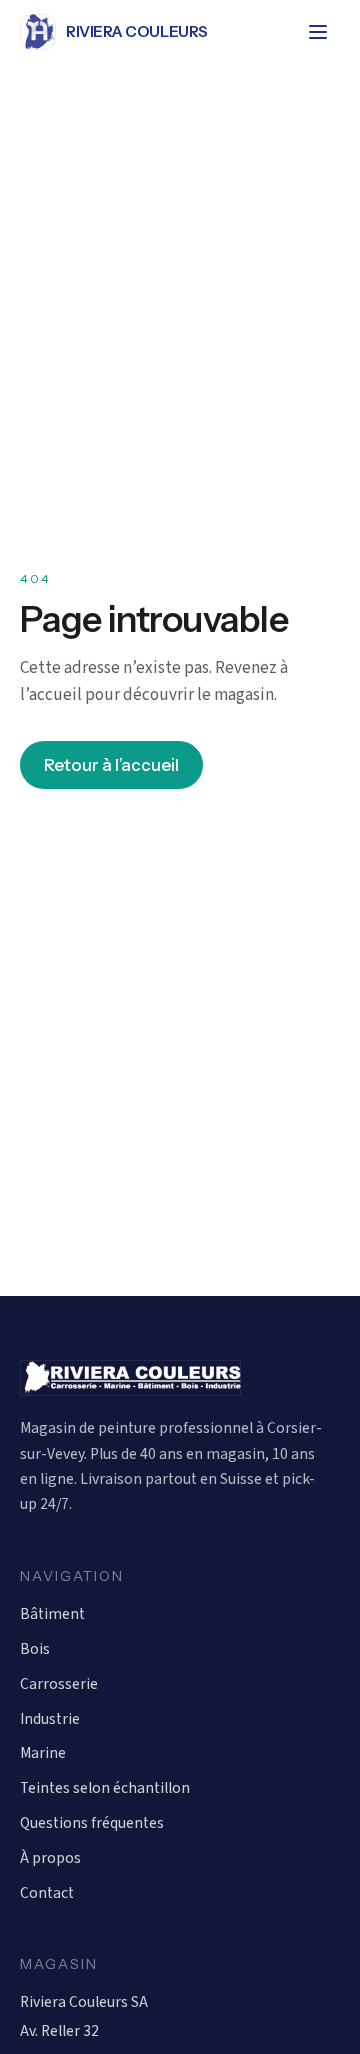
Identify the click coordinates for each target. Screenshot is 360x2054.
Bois (35, 1649)
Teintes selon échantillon (105, 1788)
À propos (50, 1858)
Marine (43, 1753)
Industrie (50, 1719)
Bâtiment (52, 1614)
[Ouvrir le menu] (318, 32)
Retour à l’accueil (111, 765)
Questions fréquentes (92, 1823)
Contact (47, 1893)
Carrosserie (59, 1684)
